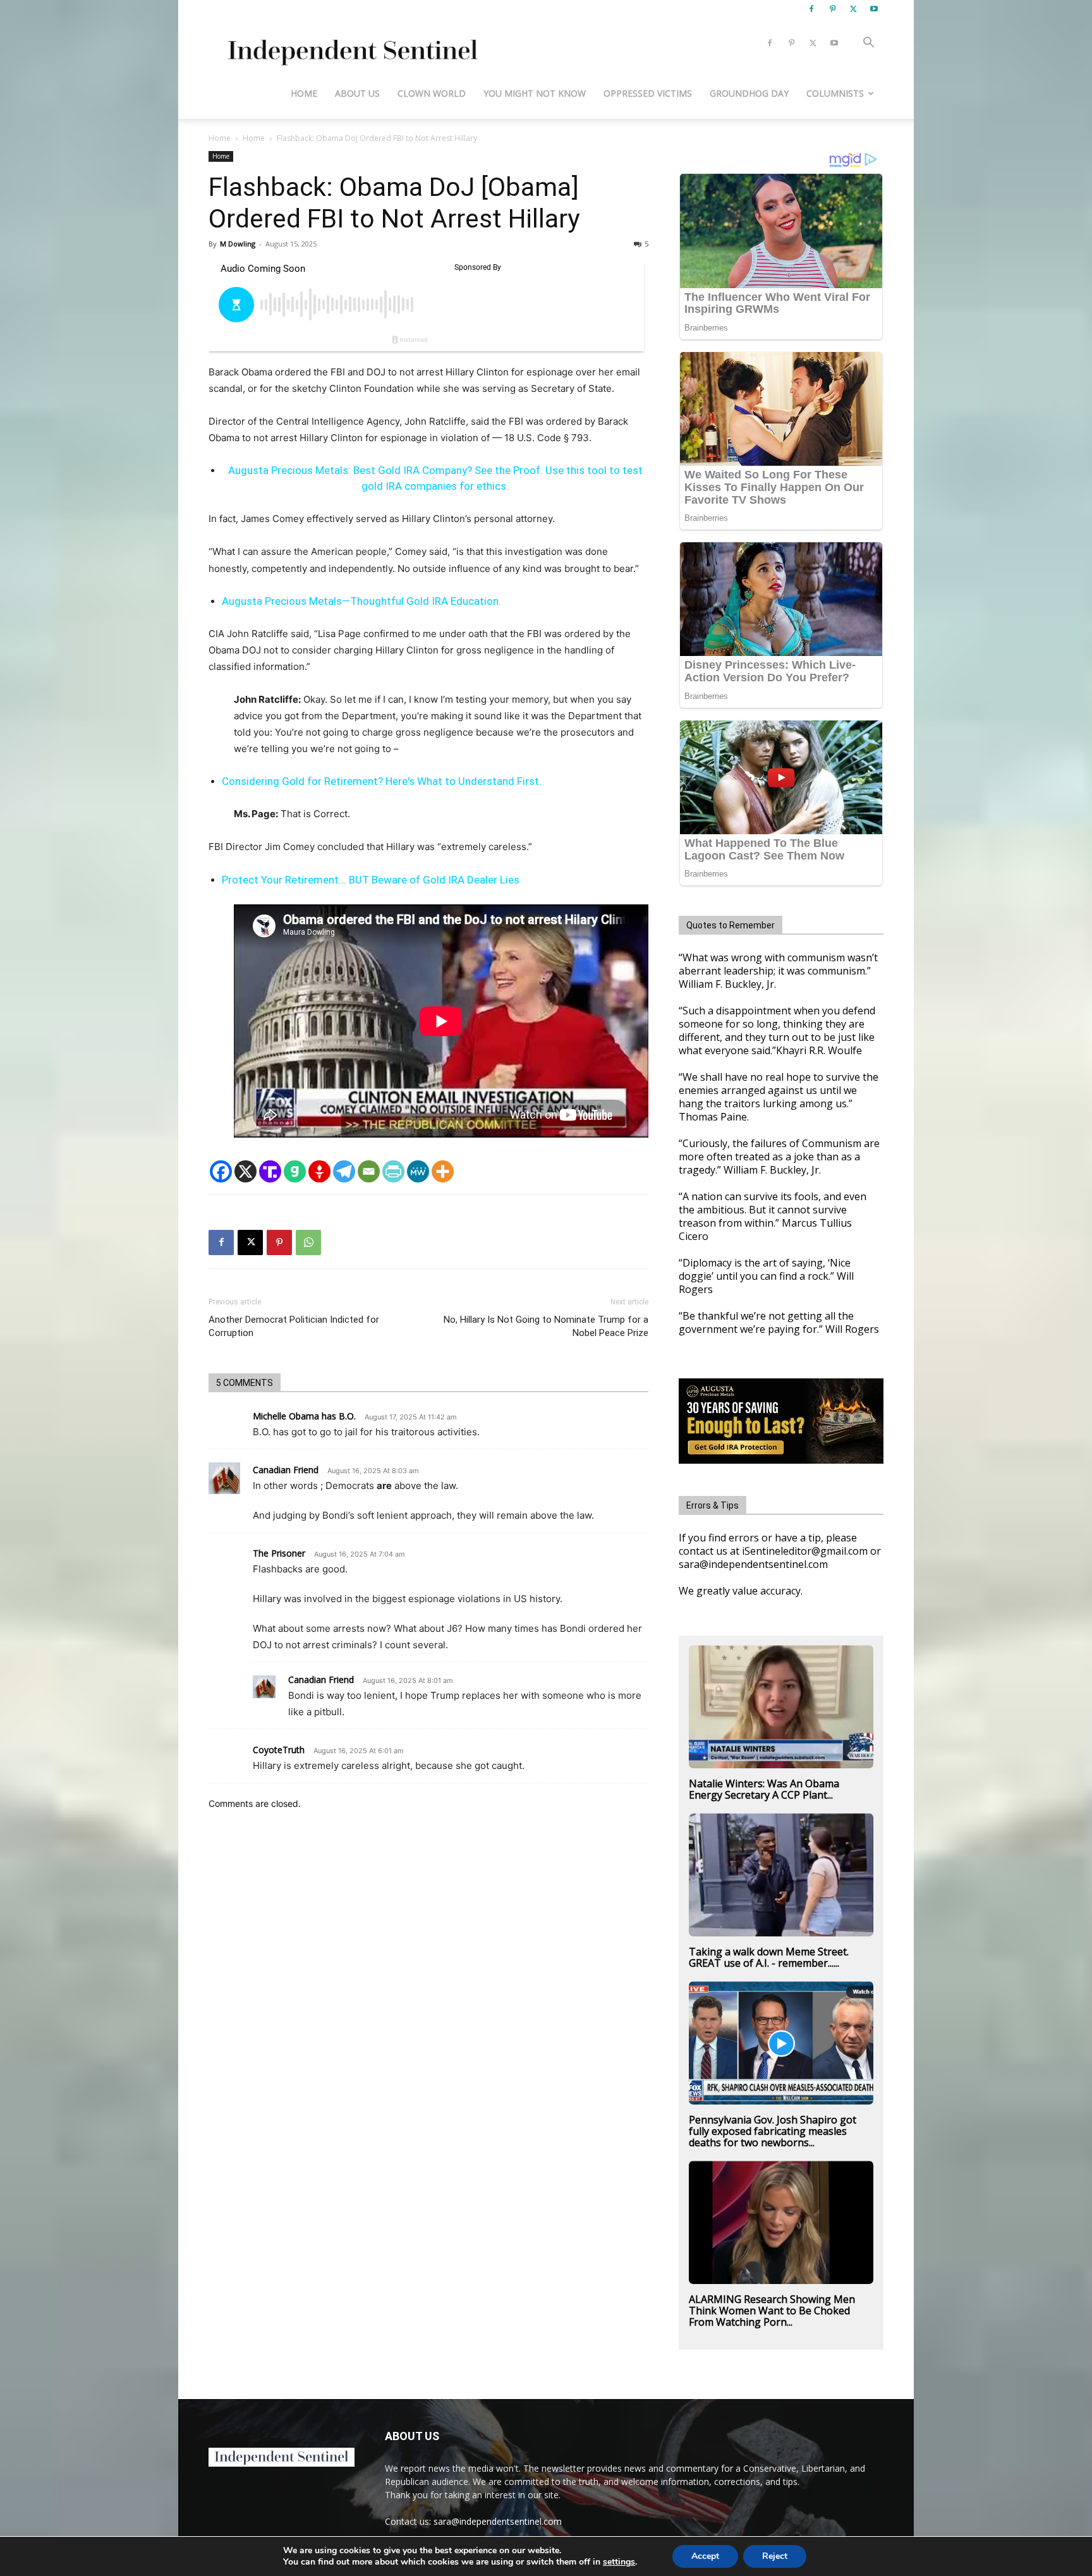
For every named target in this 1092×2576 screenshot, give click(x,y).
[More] (443, 1171)
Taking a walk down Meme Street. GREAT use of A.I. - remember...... (769, 1957)
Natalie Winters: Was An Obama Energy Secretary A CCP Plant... (764, 1789)
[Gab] (295, 1171)
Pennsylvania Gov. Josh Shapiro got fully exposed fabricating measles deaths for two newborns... (773, 2131)
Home (304, 93)
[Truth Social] (270, 1171)
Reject (775, 2556)
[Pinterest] (832, 9)
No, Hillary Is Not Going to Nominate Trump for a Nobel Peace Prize (546, 1326)
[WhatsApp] (308, 1242)
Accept (705, 2556)
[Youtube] (874, 9)
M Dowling (238, 244)
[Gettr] (319, 1171)
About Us (357, 93)
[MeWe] (418, 1171)
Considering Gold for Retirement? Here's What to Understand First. (382, 781)
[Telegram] (344, 1171)
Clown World (432, 93)
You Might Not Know (535, 93)
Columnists (835, 93)
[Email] (369, 1171)
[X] (853, 9)
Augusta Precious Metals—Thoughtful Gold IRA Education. (361, 601)
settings (619, 2562)
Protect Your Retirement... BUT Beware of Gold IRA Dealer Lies (371, 880)
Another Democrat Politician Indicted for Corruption (294, 1326)
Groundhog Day (749, 93)
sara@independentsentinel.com (498, 2521)
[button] (868, 44)
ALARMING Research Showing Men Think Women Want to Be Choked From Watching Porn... (772, 2311)
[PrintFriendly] (393, 1171)
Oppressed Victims (648, 93)
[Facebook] (811, 9)
